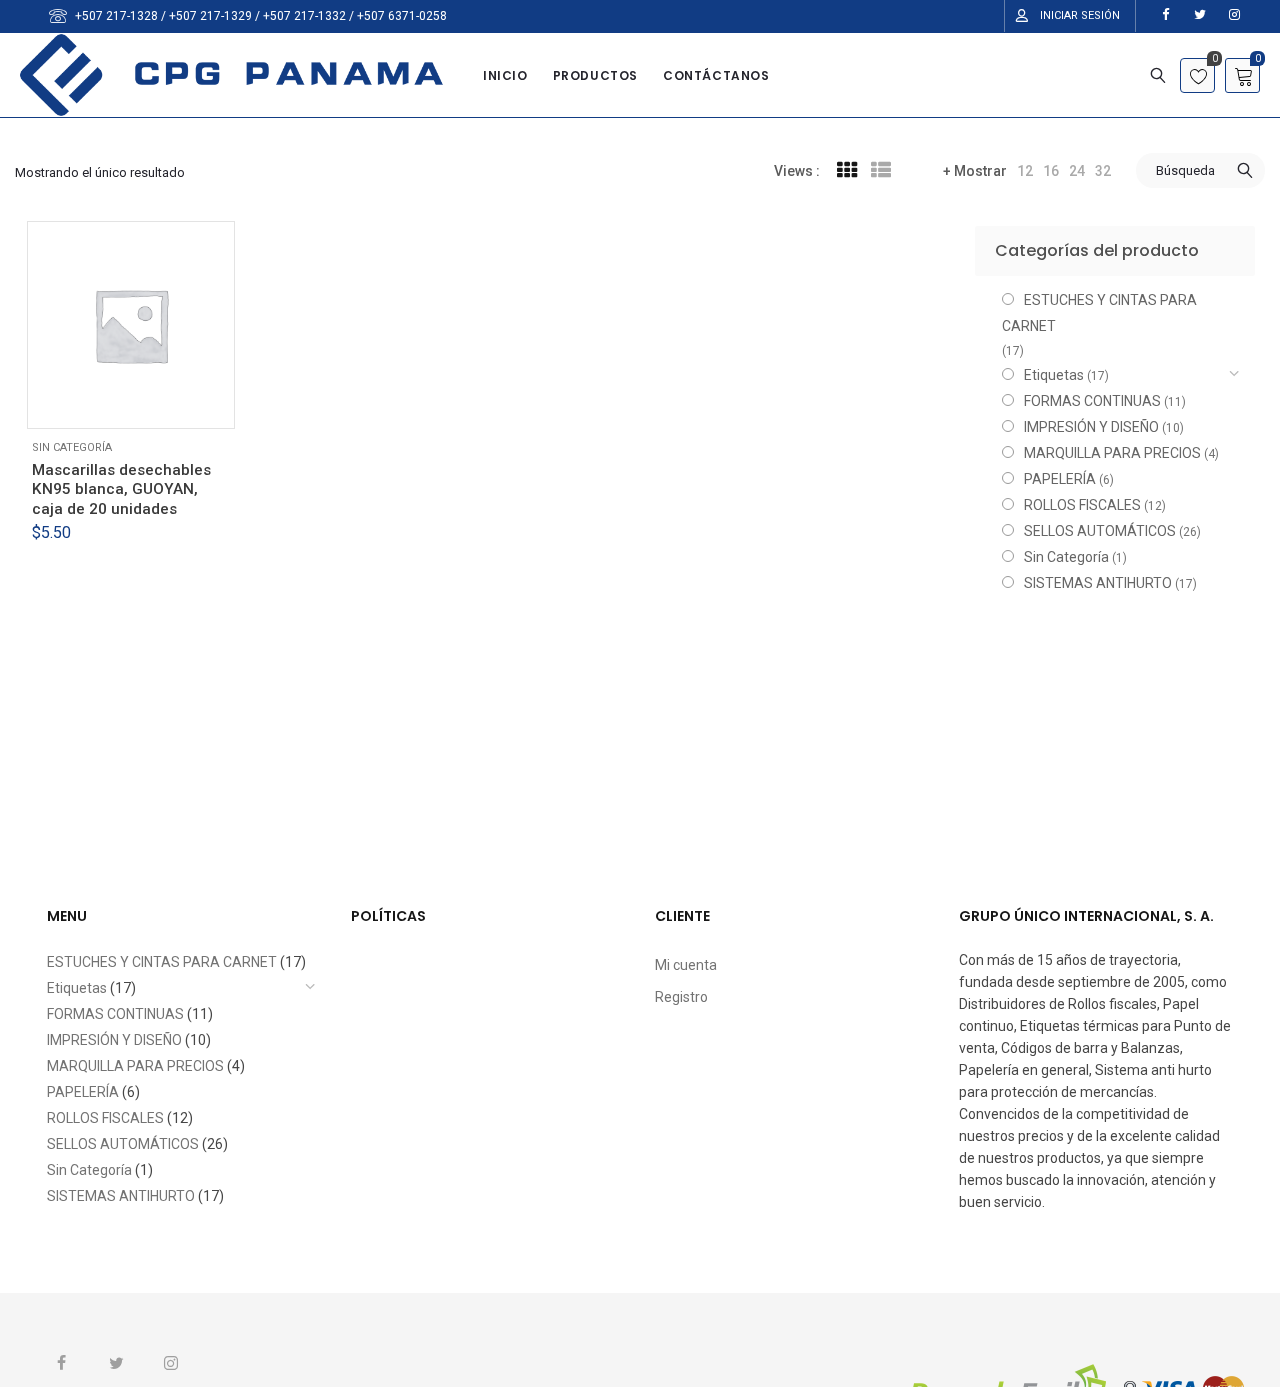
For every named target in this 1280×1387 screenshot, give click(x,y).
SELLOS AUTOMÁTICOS (1100, 531)
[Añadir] (100, 401)
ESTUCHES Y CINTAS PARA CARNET (1099, 313)
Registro (681, 997)
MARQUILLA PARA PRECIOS (1112, 453)
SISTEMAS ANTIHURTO (1098, 583)
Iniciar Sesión (1080, 15)
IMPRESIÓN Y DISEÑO (1091, 427)
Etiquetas (1054, 375)
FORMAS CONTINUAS (1092, 401)
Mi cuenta (686, 965)
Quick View (145, 401)
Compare (190, 401)
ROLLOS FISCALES (1082, 505)
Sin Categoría (72, 447)
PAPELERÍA (1060, 479)
